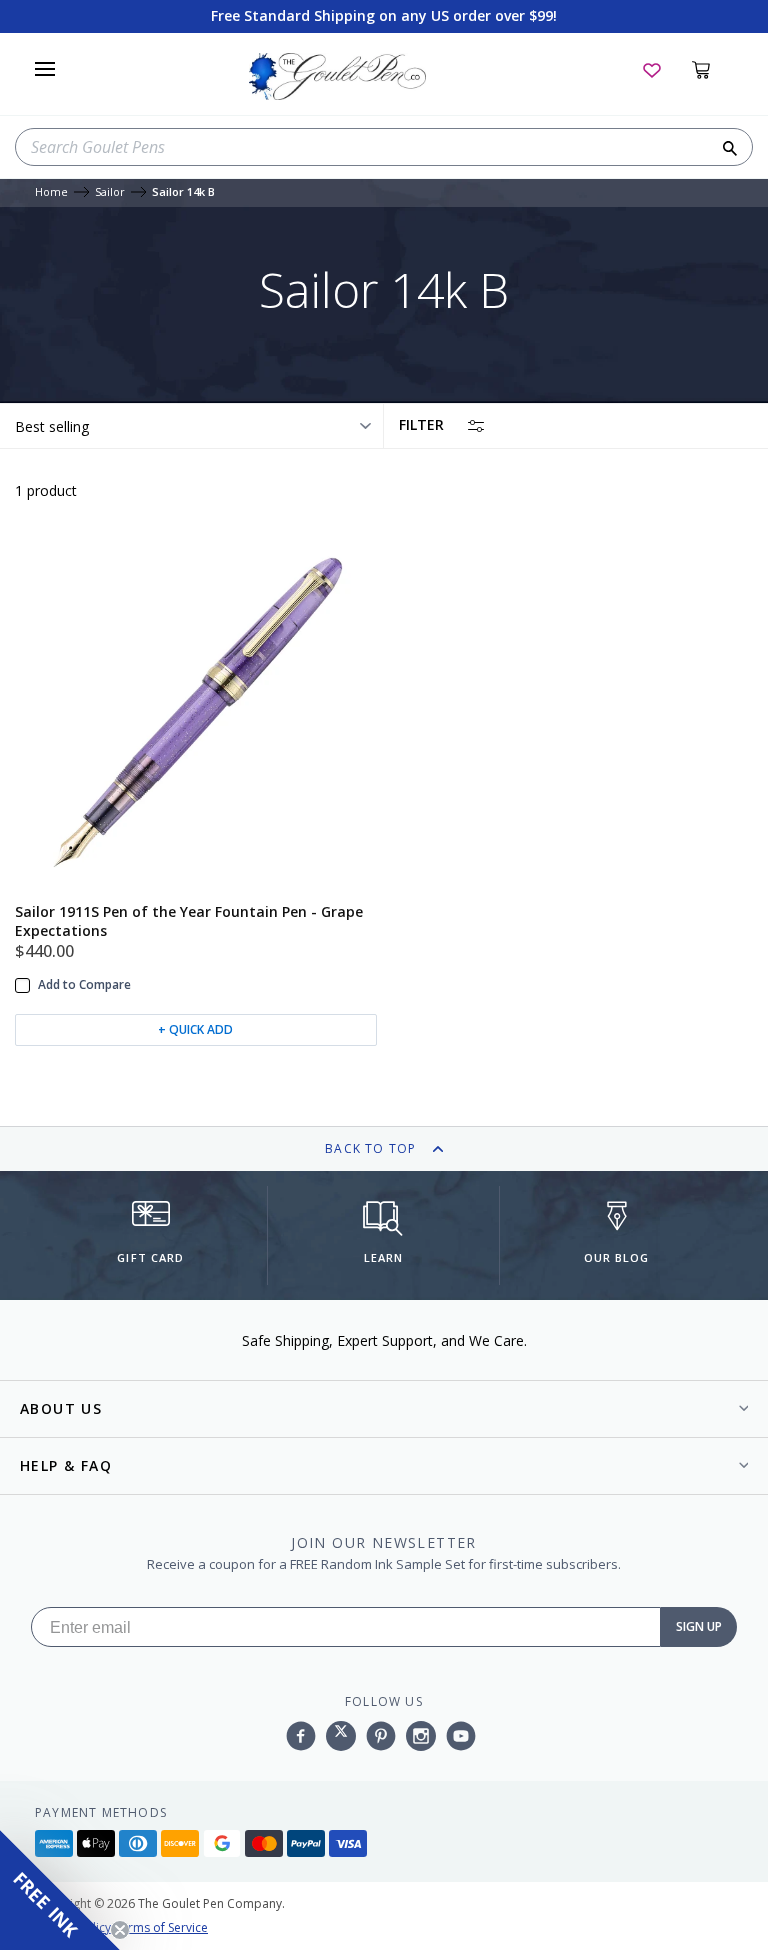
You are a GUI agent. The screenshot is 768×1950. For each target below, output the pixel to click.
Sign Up (699, 1626)
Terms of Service (161, 1927)
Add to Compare (84, 985)
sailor (110, 192)
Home (51, 192)
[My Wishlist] (652, 69)
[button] (60, 1890)
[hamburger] (45, 69)
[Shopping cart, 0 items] (712, 69)
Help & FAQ (66, 1465)
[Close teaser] (120, 1930)
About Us (61, 1408)
